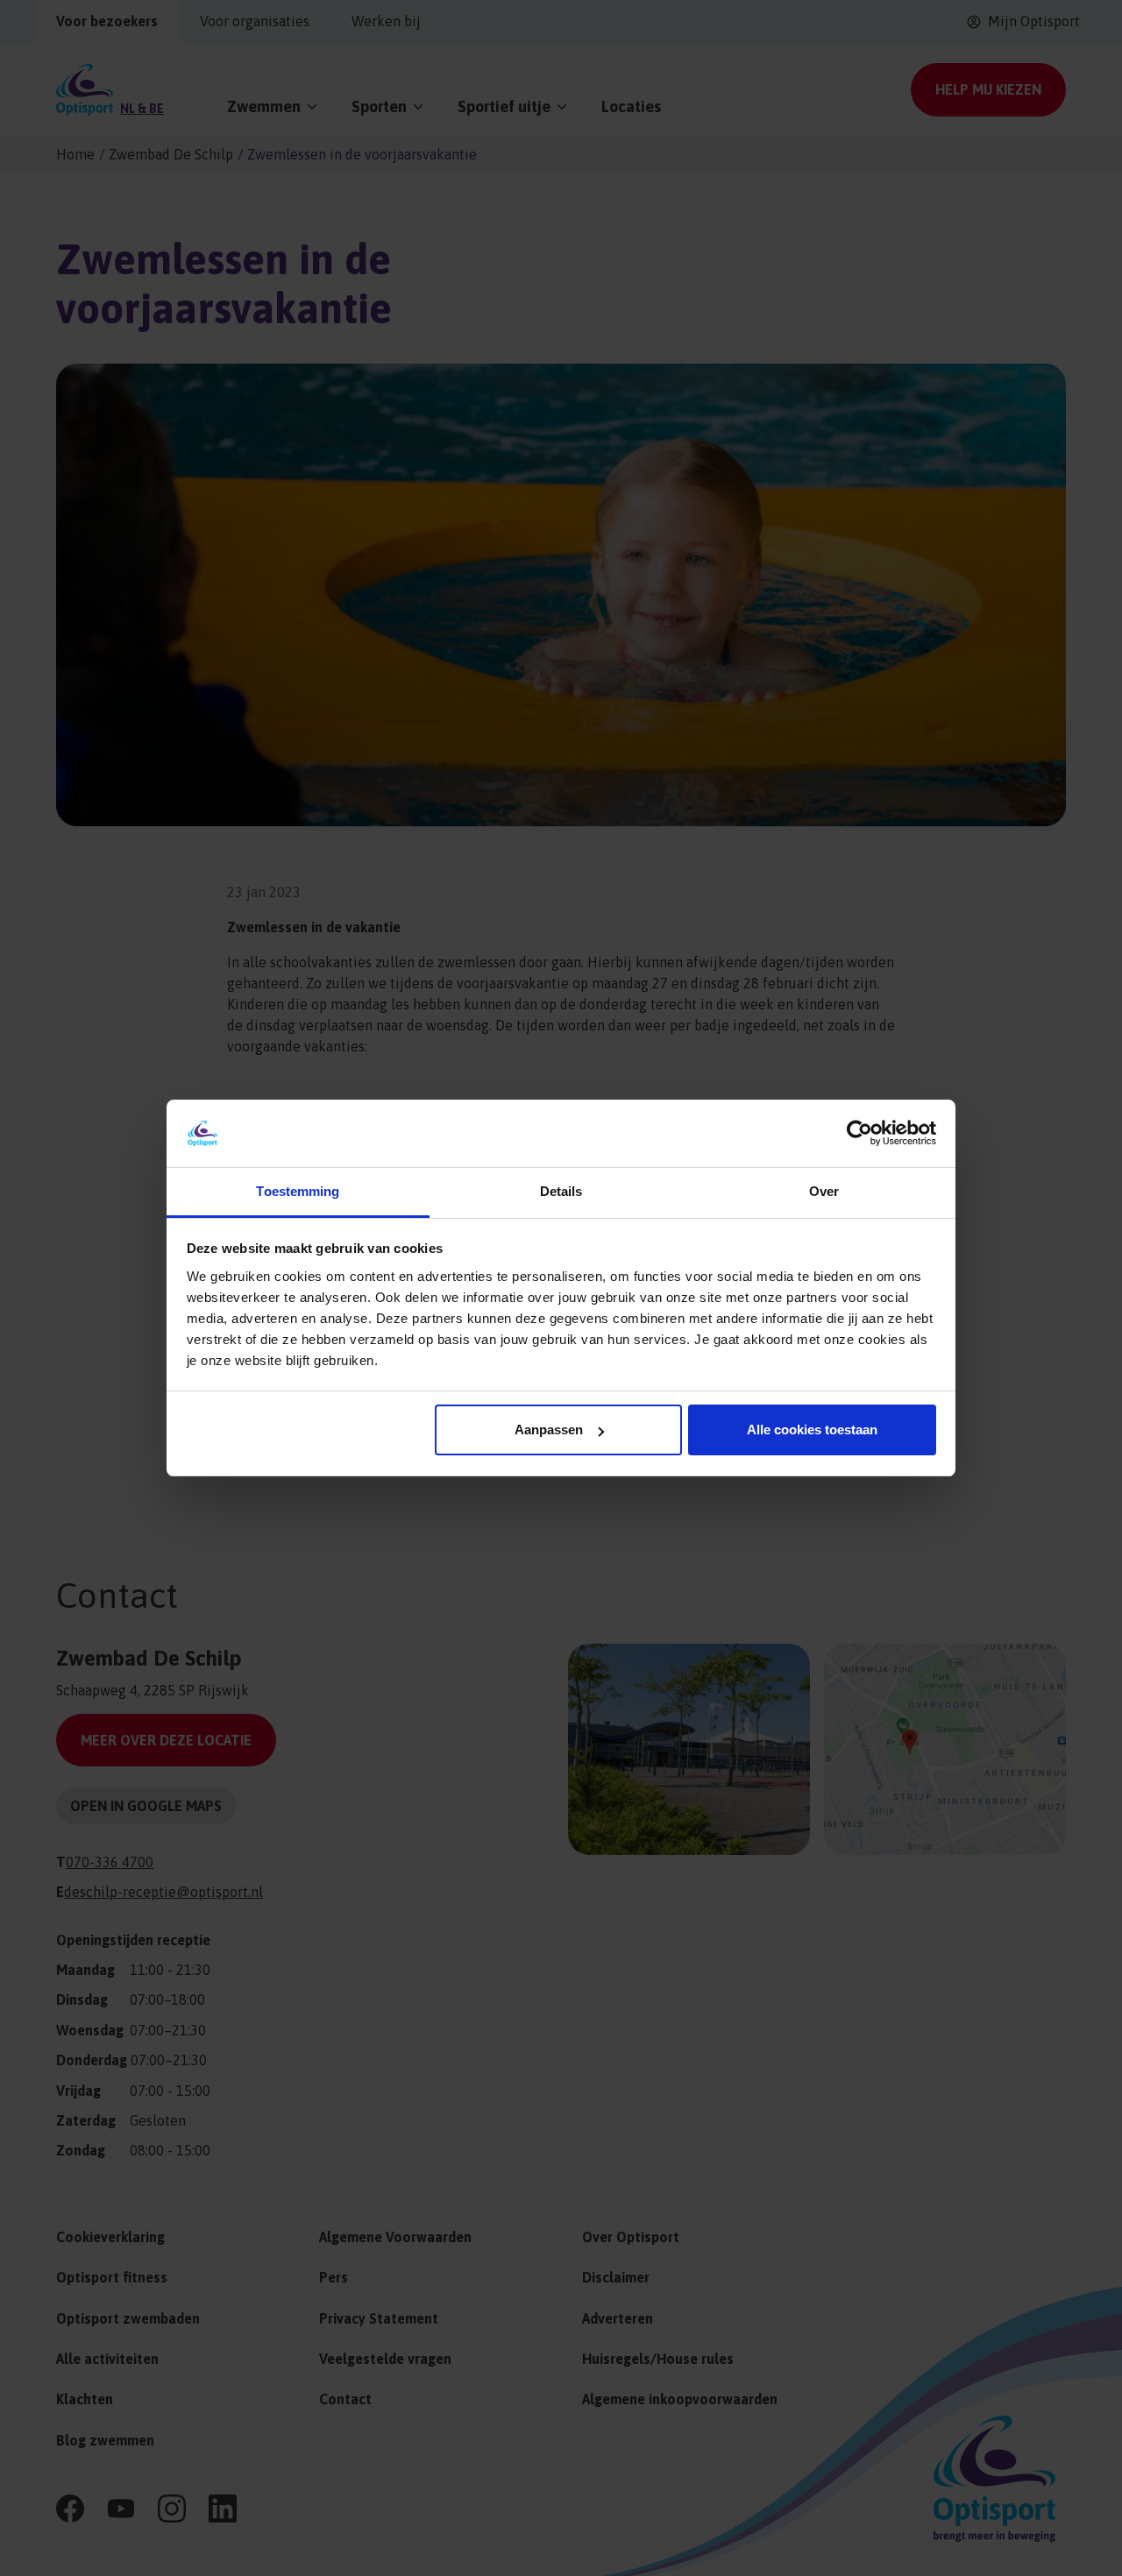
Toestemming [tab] (298, 1191)
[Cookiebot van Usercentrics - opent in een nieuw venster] (859, 1133)
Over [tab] (824, 1191)
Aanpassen (549, 1430)
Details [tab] (561, 1191)
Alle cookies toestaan (812, 1430)
